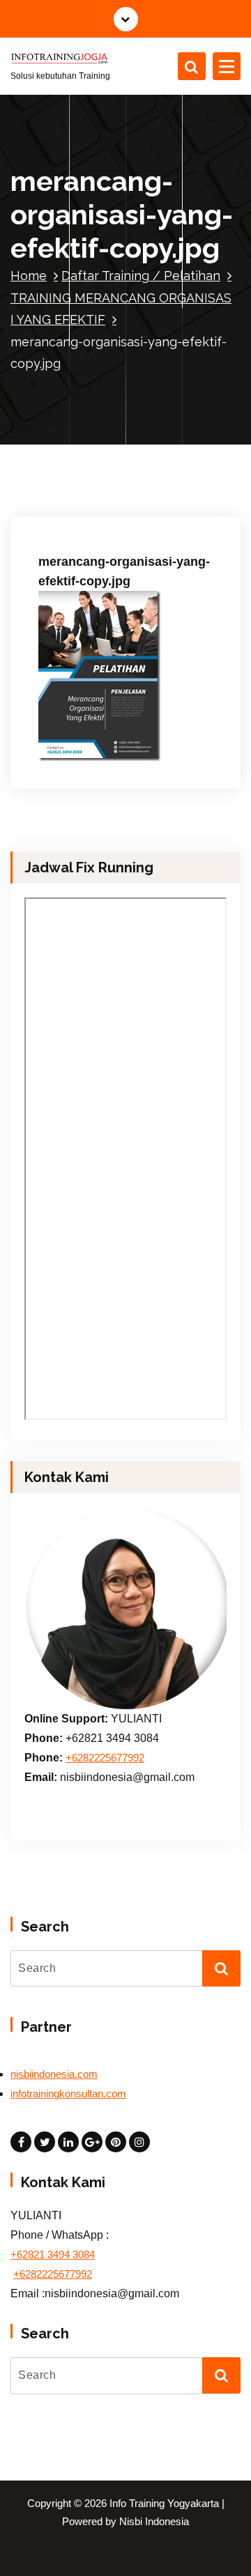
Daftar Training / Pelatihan (141, 276)
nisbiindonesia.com (54, 2074)
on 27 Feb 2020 (86, 502)
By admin (166, 502)
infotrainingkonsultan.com (68, 2094)
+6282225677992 (105, 1758)
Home (29, 276)
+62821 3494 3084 (53, 2255)
